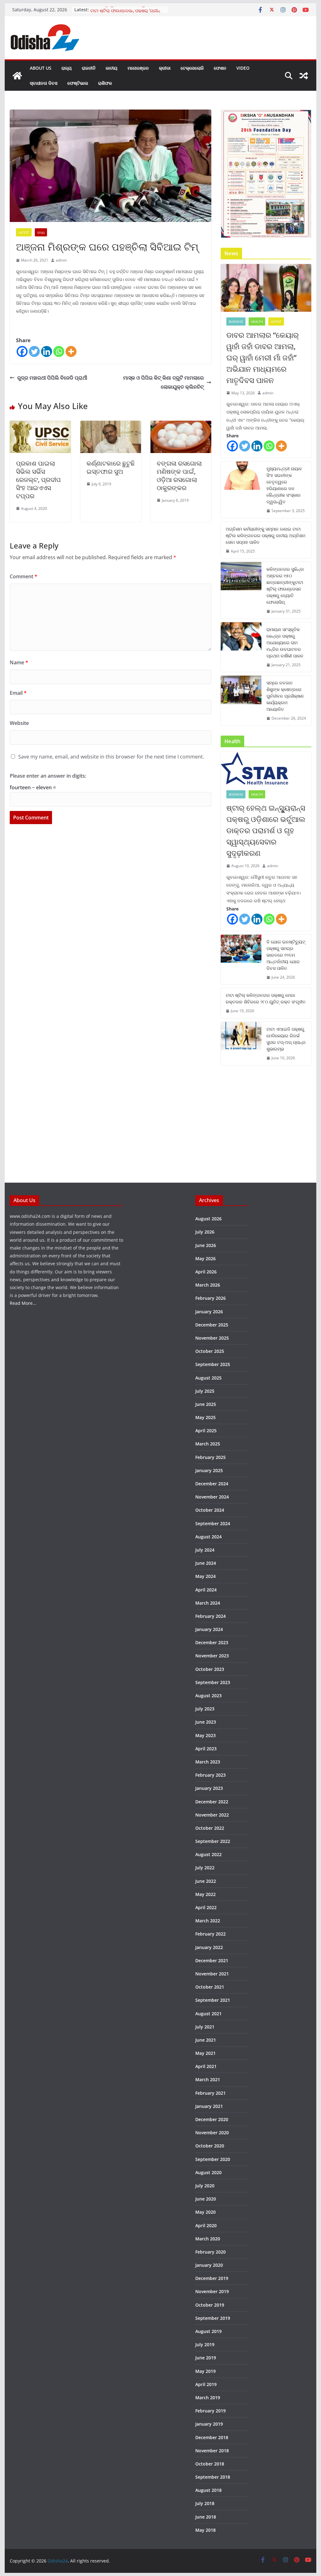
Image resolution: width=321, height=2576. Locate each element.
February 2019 (210, 2411)
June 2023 (206, 1722)
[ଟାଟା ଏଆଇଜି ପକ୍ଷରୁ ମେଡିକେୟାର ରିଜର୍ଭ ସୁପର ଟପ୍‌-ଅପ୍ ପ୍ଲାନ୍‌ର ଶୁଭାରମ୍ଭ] (241, 1044)
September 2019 (213, 2318)
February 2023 (210, 1775)
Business (236, 321)
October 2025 (210, 1351)
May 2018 (205, 2530)
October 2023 (210, 1669)
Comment (24, 576)
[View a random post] (304, 76)
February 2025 (210, 1457)
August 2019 (208, 2331)
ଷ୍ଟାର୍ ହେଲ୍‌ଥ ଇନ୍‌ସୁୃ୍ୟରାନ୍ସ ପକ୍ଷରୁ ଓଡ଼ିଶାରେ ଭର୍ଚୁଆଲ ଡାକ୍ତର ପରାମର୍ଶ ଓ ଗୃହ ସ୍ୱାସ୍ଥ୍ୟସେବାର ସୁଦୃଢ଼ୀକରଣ (266, 830)
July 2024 (205, 1550)
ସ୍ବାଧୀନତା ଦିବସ (44, 83)
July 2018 (205, 2503)
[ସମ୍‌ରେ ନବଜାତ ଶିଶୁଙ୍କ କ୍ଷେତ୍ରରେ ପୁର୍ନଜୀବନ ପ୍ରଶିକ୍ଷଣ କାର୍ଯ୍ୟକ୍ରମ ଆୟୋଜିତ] (241, 701)
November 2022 (212, 1815)
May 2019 (205, 2371)
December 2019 (212, 2278)
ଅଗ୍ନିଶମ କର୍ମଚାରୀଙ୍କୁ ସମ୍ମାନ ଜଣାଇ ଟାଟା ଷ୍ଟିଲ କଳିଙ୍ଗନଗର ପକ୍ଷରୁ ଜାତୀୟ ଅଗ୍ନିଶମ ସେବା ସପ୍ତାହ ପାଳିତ (266, 535)
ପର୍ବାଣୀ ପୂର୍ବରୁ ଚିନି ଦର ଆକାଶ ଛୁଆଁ (120, 10)
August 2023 (208, 1696)
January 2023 (209, 1788)
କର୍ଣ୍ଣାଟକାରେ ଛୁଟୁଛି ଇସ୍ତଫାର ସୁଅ (111, 467)
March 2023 (208, 1762)
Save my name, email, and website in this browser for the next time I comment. (111, 757)
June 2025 (206, 1404)
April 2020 (206, 2225)
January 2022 (209, 1947)
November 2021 (212, 1974)
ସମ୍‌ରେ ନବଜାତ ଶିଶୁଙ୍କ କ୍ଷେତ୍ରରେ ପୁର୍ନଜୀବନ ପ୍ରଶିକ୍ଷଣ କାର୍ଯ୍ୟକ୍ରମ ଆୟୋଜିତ (285, 696)
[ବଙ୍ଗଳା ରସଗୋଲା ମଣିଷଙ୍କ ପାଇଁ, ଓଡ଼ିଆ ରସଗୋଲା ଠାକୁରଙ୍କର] (181, 425)
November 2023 (212, 1656)
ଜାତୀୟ (112, 68)
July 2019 (205, 2344)
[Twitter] (34, 351)
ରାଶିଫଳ (105, 83)
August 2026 (208, 1219)
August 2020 (208, 2172)
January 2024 (209, 1629)
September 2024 (213, 1523)
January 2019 (209, 2424)
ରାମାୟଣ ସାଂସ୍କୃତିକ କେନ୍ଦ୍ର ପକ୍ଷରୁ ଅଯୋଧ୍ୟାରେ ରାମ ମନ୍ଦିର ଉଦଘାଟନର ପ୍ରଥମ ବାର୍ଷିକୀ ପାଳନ (285, 643)
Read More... (23, 1303)
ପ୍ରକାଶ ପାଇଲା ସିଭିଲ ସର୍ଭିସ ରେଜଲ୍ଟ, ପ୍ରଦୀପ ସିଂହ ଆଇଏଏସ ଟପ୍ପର (38, 480)
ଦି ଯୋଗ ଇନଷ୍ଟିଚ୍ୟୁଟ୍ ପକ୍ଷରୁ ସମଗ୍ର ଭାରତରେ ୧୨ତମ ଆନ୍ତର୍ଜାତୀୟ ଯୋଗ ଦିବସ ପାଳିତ (286, 955)
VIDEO (243, 68)
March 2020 (208, 2239)
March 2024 (208, 1603)
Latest (24, 232)
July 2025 (205, 1391)
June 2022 (206, 1881)
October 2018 (210, 2464)
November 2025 (212, 1338)
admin (61, 260)
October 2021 (210, 1987)
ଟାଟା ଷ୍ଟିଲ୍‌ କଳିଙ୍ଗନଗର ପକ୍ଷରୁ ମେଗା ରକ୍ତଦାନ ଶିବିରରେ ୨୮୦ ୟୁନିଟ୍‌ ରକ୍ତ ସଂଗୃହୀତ (266, 998)
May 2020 (205, 2212)
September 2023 (213, 1682)
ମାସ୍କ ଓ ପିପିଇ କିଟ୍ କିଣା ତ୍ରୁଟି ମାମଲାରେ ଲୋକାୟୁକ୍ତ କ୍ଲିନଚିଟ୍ (163, 382)
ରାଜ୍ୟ (67, 68)
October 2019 (210, 2305)
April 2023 (206, 1749)
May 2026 (205, 1258)
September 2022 (213, 1841)
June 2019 (206, 2358)
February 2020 (210, 2252)
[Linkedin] (47, 351)
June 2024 (206, 1563)
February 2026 (210, 1298)
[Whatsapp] (59, 351)
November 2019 (212, 2291)
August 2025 (208, 1378)
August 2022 (208, 1854)
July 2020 (205, 2186)
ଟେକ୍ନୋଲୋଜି (192, 68)
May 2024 (205, 1576)
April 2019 (206, 2384)
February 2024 (210, 1616)
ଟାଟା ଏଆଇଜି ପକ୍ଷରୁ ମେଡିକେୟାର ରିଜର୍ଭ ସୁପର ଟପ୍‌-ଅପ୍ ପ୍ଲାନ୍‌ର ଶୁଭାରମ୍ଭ (286, 1039)
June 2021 (206, 2040)
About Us (41, 68)
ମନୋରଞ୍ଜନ (138, 68)
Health (257, 321)
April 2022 (206, 1907)
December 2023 (212, 1642)
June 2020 (206, 2199)
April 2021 (206, 2066)
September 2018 (213, 2477)
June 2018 (206, 2517)
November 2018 (212, 2451)
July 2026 (205, 1232)
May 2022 (205, 1894)
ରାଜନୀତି (89, 68)
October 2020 (210, 2146)
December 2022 (212, 1802)
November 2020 (212, 2133)
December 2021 (212, 1960)
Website (19, 723)
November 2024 (212, 1497)
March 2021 (208, 2079)
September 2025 (213, 1364)
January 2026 (209, 1312)
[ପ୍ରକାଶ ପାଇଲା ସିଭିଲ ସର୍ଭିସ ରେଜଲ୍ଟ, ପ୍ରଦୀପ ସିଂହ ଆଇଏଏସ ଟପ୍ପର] (40, 425)
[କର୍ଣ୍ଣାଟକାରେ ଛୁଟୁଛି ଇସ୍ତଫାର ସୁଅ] (111, 425)
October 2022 (210, 1828)
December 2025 (212, 1325)
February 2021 (210, 2093)
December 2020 (212, 2119)
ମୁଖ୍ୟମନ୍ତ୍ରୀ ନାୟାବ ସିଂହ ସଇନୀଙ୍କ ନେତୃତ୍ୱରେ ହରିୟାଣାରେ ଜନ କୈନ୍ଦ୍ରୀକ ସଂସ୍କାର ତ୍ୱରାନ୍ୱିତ (284, 485)
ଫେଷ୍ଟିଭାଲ (78, 83)
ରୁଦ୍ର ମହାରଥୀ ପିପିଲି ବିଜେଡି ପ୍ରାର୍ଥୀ (52, 378)
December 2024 (212, 1484)
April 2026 (206, 1272)
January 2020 (209, 2265)
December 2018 (212, 2437)
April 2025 (206, 1431)
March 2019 (208, 2398)
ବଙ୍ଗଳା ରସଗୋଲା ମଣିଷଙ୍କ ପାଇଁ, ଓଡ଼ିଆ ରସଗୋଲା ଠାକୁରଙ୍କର (179, 475)
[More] (71, 351)
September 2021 (213, 2000)
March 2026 (208, 1285)
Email (18, 693)
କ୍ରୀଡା (165, 68)
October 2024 (210, 1510)
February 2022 (210, 1934)
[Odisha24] (17, 76)
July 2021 (205, 2027)
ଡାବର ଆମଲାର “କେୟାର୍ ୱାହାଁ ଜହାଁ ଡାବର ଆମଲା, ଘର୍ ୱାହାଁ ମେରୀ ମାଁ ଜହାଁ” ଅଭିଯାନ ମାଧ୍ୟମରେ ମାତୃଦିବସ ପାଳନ (263, 357)
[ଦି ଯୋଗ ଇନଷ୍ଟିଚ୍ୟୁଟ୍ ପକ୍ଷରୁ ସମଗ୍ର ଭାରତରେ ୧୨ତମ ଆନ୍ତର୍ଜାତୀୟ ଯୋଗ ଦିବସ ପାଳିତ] (241, 960)
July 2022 (205, 1868)
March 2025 (208, 1444)
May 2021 (205, 2053)
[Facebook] (22, 351)
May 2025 (205, 1417)
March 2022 (208, 1921)
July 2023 (205, 1709)
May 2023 (205, 1735)
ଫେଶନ (220, 68)
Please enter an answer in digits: (48, 776)
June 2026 (206, 1245)
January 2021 (209, 2106)
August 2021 (208, 2014)
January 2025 (209, 1470)
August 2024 (208, 1537)
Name (19, 662)
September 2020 (213, 2159)
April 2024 (206, 1590)
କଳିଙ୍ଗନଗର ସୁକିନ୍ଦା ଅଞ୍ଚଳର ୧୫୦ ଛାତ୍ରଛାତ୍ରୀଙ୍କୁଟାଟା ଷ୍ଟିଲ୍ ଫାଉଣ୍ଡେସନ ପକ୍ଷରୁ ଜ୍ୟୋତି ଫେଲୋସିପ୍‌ (285, 586)
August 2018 (208, 2490)
